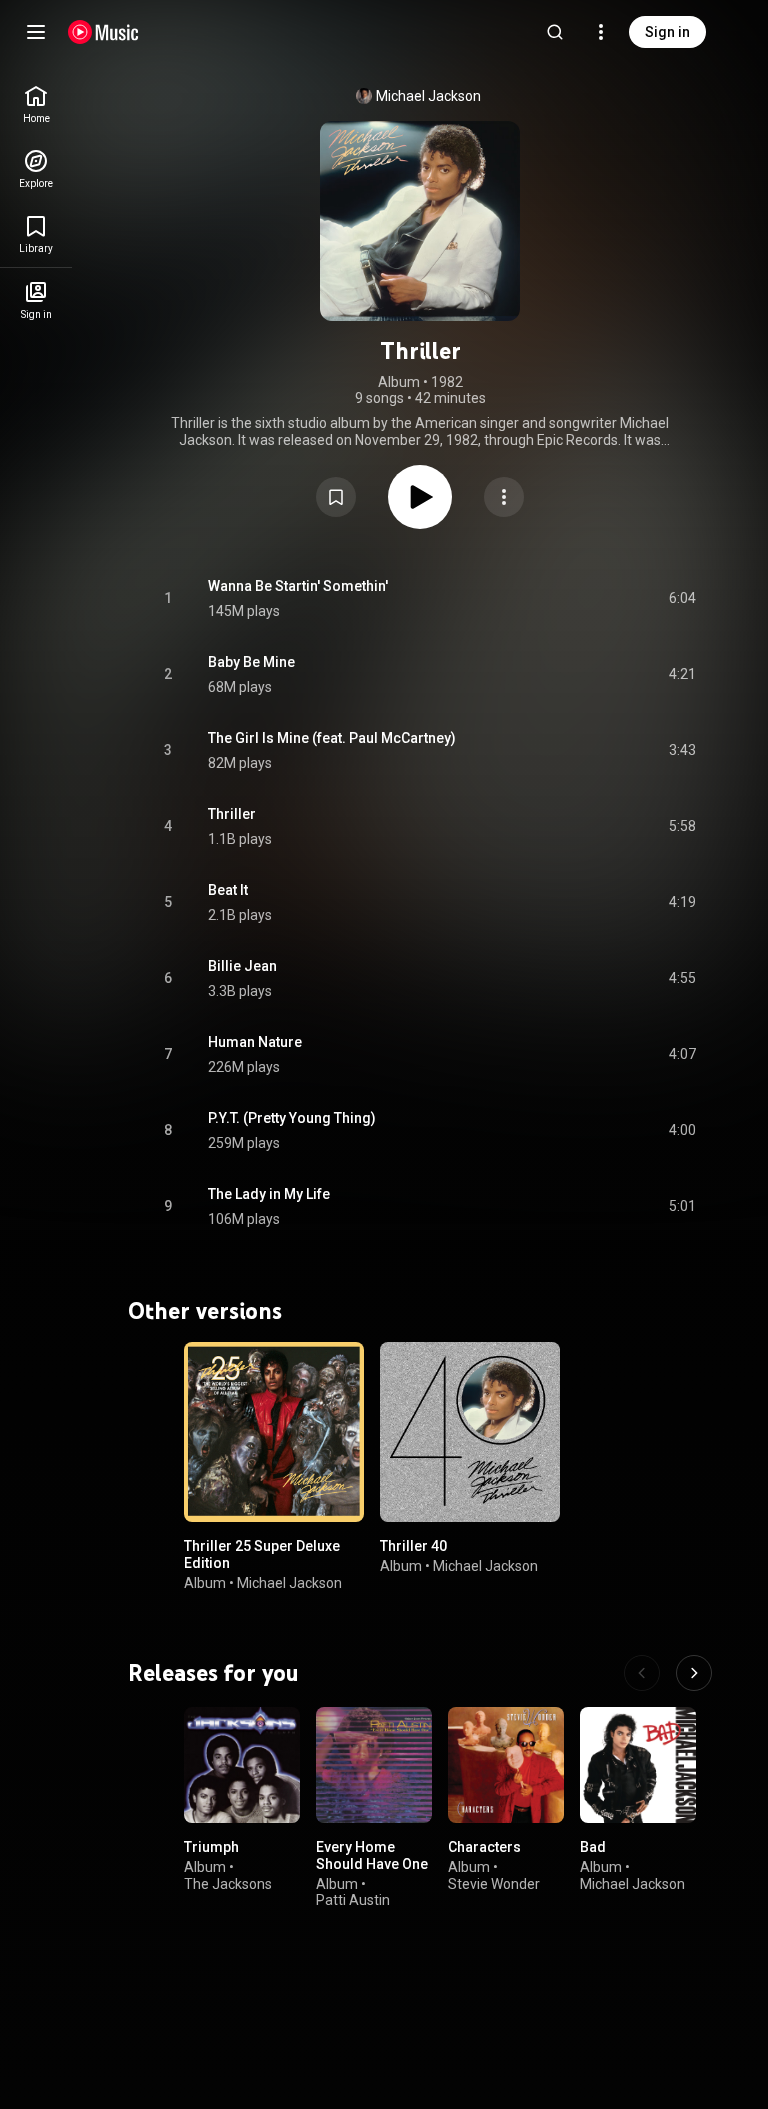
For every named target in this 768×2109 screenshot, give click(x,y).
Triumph (211, 1847)
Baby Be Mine (251, 662)
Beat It (228, 890)
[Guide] (36, 32)
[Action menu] (504, 497)
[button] (336, 497)
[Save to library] (336, 497)
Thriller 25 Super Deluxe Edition (262, 1554)
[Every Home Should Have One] (374, 1765)
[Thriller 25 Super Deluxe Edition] (274, 1432)
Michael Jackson (428, 96)
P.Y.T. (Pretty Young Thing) (292, 1118)
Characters (484, 1847)
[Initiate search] (555, 32)
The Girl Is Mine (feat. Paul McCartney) (332, 738)
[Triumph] (242, 1765)
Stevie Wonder (494, 1884)
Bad (593, 1847)
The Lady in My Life (269, 1194)
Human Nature (255, 1042)
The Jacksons (228, 1884)
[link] (36, 104)
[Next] (694, 1673)
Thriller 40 (413, 1546)
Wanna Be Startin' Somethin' (298, 586)
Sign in (667, 32)
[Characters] (506, 1765)
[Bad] (638, 1765)
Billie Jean (242, 966)
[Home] (103, 32)
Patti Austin (353, 1900)
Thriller (232, 814)
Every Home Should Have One (372, 1855)
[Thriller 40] (470, 1432)
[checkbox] (682, 599)
